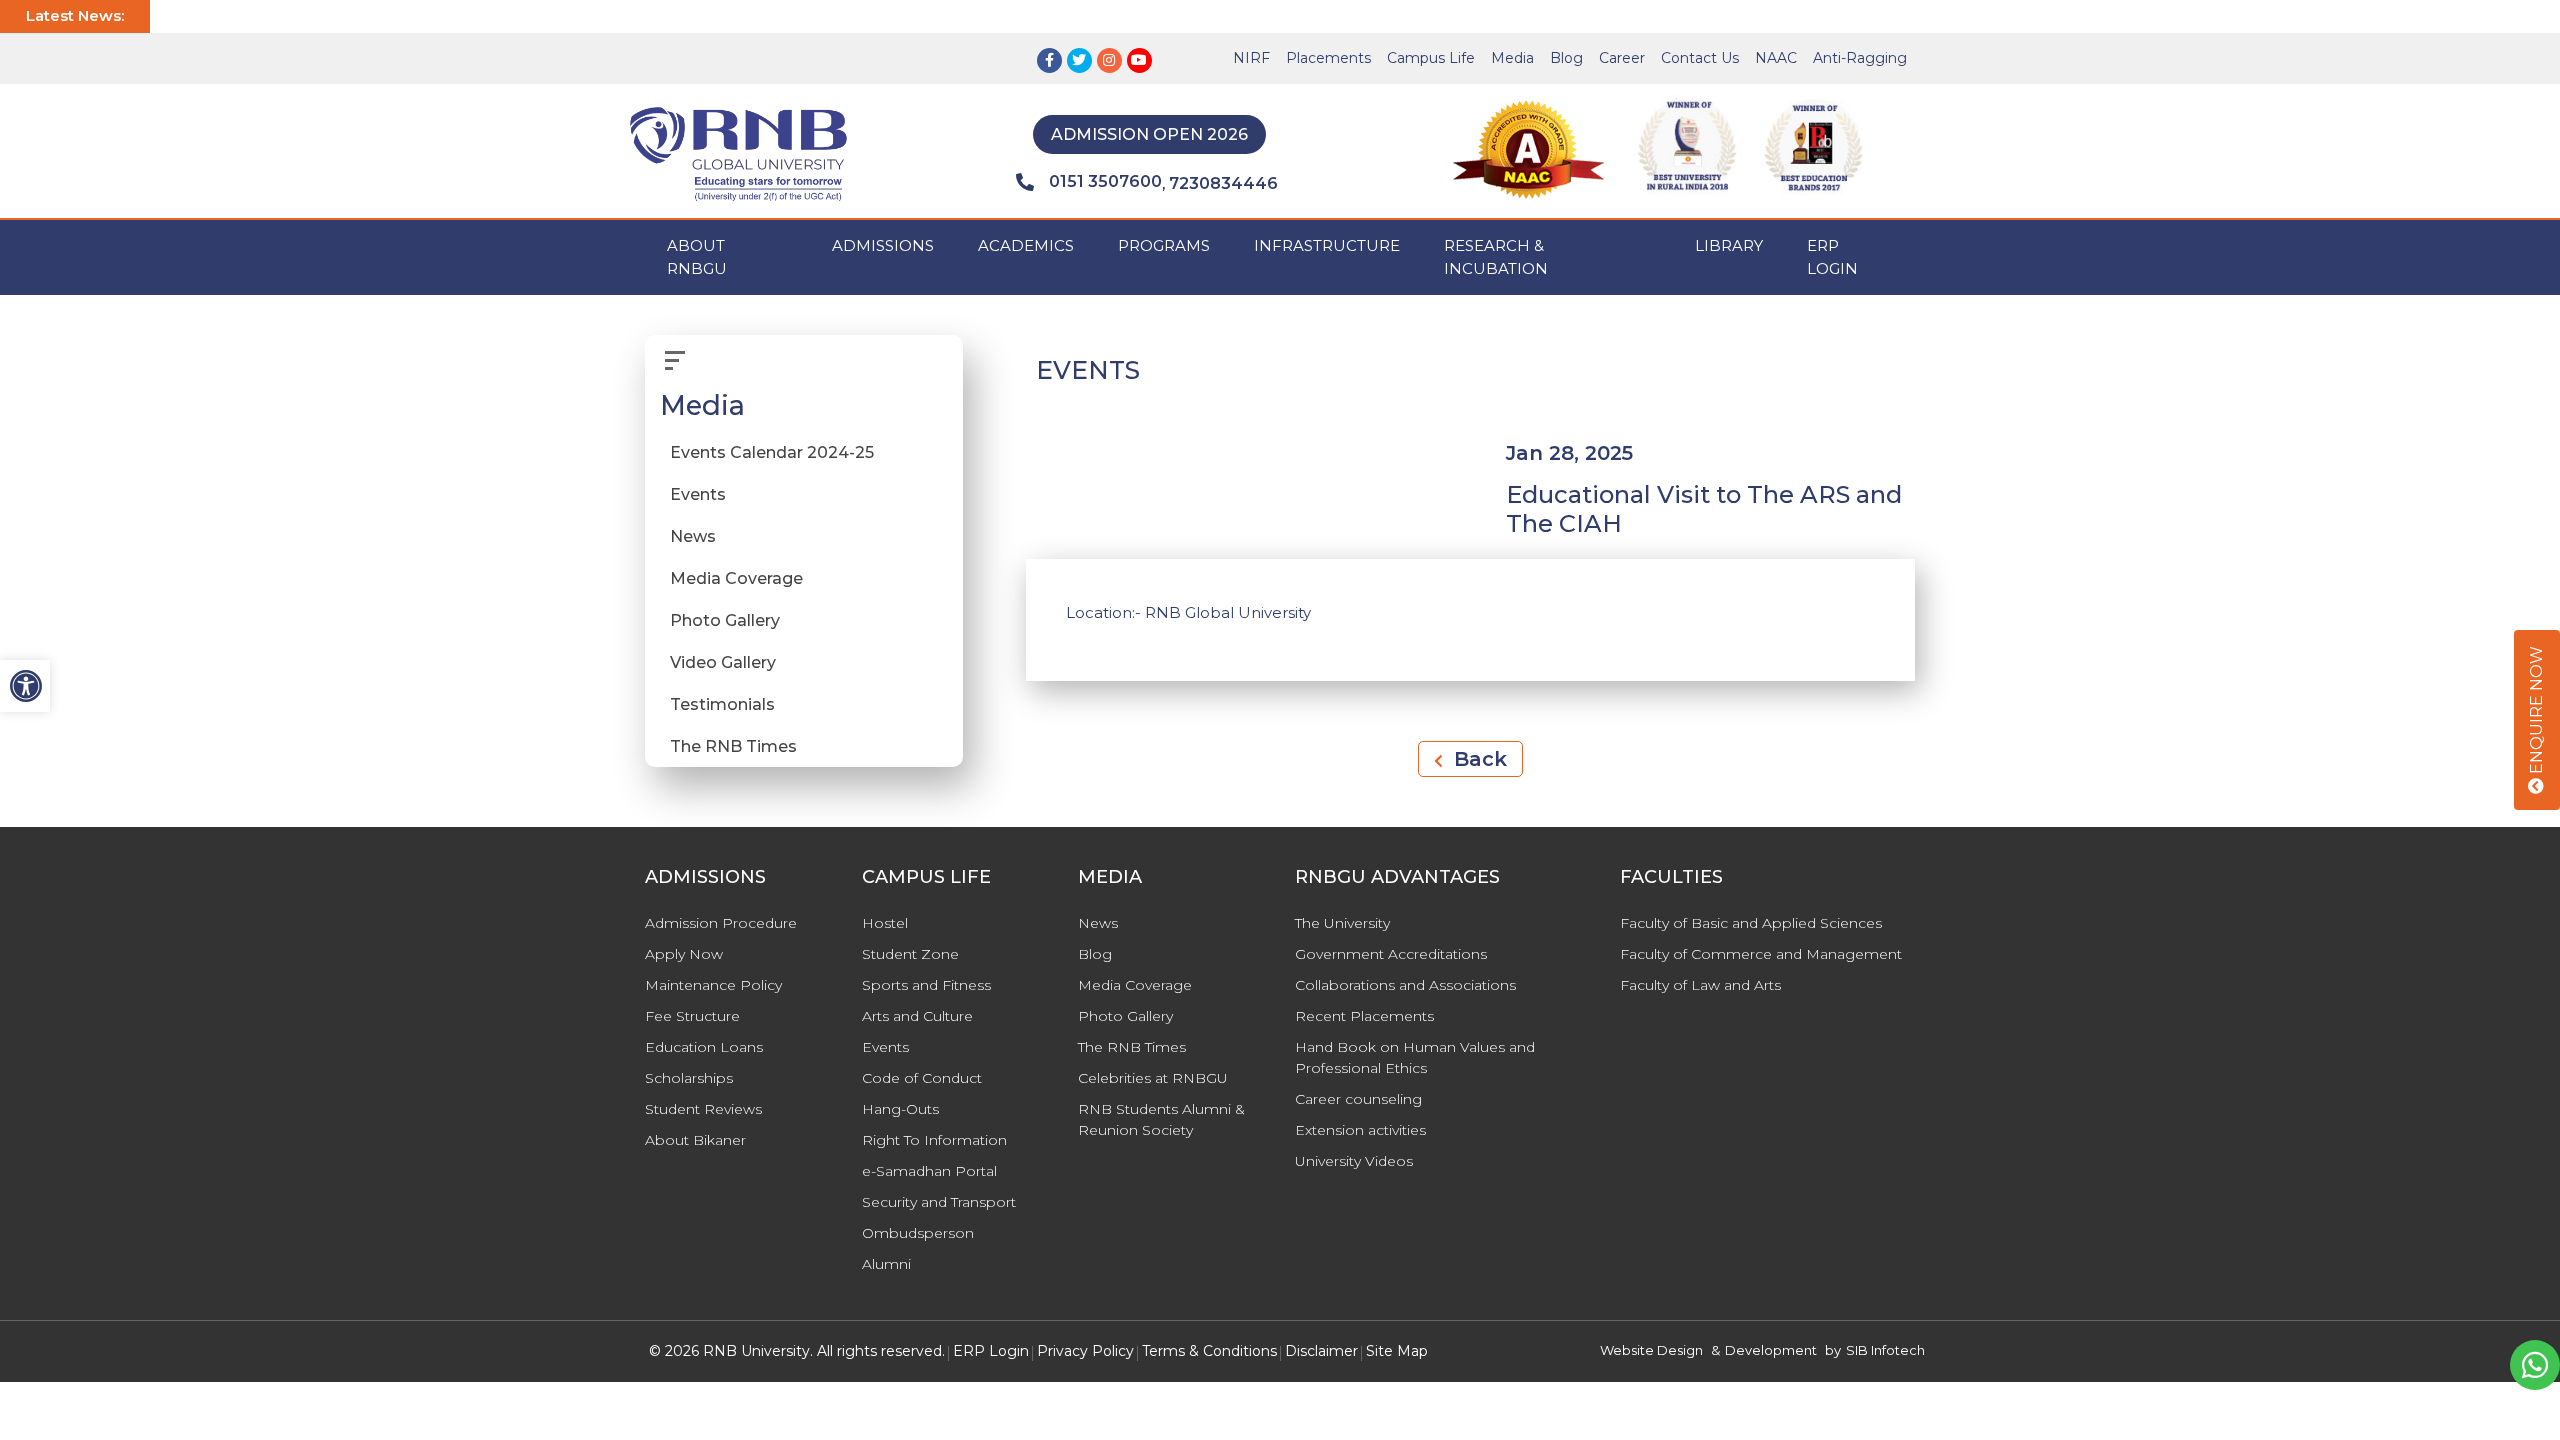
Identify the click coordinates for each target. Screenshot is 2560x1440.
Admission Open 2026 (1149, 134)
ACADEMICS (1026, 245)
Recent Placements (1364, 1016)
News (693, 536)
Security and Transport (939, 1202)
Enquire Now (2536, 712)
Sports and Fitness (926, 985)
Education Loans (704, 1047)
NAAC (1776, 58)
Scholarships (689, 1078)
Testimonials (722, 704)
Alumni (886, 1264)
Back (1477, 759)
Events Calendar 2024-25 (772, 452)
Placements (1328, 58)
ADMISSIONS (883, 245)
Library (1729, 245)
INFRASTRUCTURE (1327, 245)
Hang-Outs (900, 1109)
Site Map (1397, 1351)
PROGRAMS (1164, 245)
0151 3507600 (1105, 181)
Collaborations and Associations (1405, 985)
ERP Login (1832, 257)
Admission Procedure (721, 923)
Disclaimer (1321, 1351)
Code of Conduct (922, 1078)
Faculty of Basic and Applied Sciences (1751, 923)
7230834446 (1223, 183)
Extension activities (1360, 1130)
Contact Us (1700, 58)
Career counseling (1358, 1099)
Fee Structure (692, 1016)
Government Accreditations (1391, 954)
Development (1771, 1350)
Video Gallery (723, 662)
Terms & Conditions (1209, 1351)
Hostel (885, 923)
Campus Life (1431, 58)
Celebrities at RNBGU (1153, 1078)
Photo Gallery (725, 620)
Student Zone (910, 954)
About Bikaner (695, 1140)
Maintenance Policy (713, 985)
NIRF (1251, 58)
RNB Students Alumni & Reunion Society (1161, 1119)
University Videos (1354, 1161)
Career (1622, 58)
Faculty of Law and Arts (1700, 985)
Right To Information (934, 1140)
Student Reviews (703, 1109)
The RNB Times (733, 746)
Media (1512, 58)
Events (698, 494)
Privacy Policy (1085, 1351)
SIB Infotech (1885, 1350)
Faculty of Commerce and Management (1761, 954)
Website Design (1651, 1350)
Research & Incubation (1496, 257)
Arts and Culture (917, 1016)
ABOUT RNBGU (697, 257)
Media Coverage (736, 578)
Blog (1566, 58)
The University (1342, 923)
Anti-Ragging (1860, 58)
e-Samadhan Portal (929, 1171)
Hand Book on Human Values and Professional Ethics (1415, 1057)
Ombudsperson (918, 1233)
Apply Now (684, 954)
